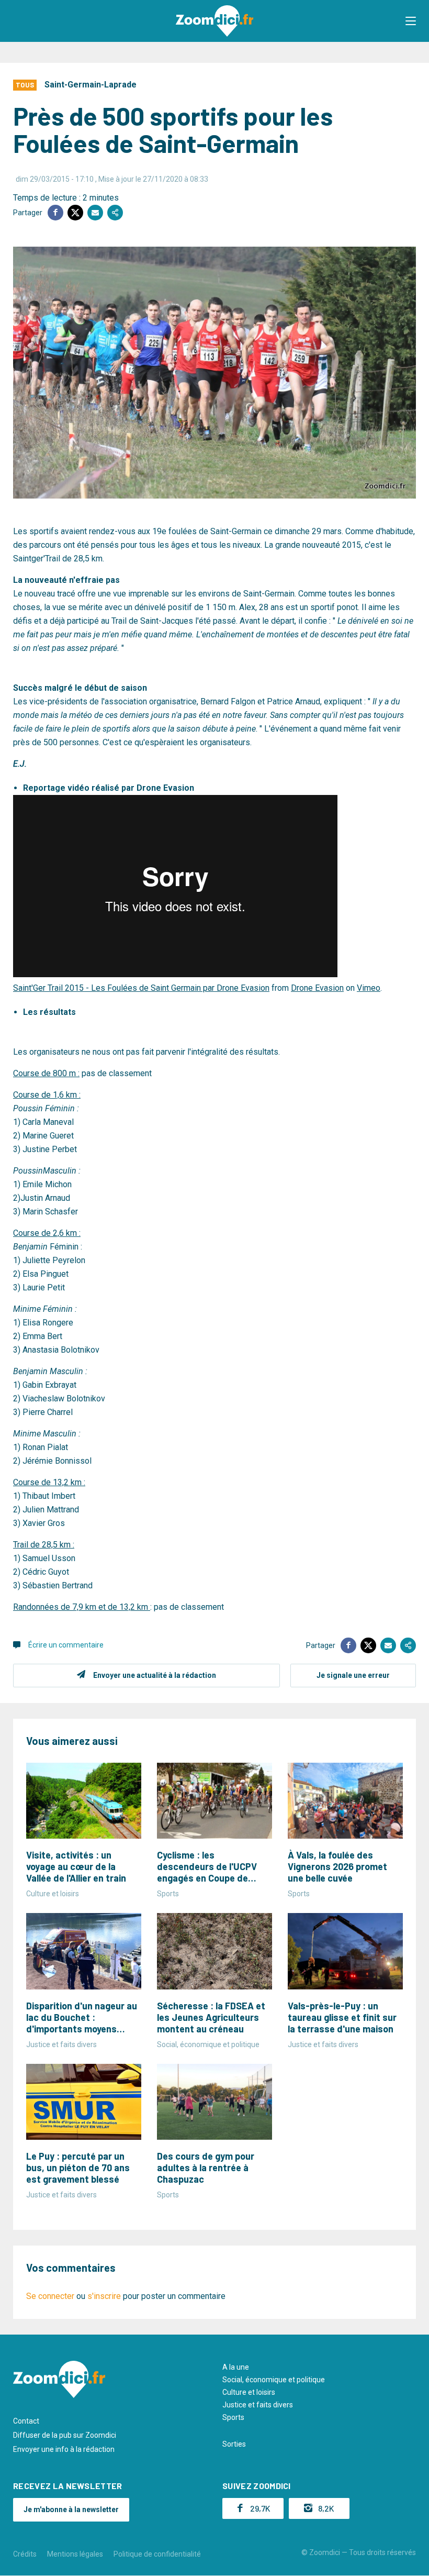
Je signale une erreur (353, 1675)
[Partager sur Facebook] (55, 213)
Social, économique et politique (274, 2380)
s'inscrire (104, 2296)
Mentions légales (75, 2554)
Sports (233, 2417)
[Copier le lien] (115, 213)
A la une (236, 2367)
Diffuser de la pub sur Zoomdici (65, 2435)
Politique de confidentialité (157, 2554)
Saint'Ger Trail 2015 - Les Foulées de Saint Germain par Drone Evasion (141, 988)
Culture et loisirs (249, 2392)
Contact (26, 2421)
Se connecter (50, 2296)
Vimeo (369, 988)
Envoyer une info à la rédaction (64, 2449)
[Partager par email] (95, 213)
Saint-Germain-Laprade (91, 85)
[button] (411, 21)
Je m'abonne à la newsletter (71, 2509)
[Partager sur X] (75, 213)
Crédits (25, 2554)
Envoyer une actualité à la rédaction (155, 1675)
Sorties (234, 2444)
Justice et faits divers (258, 2405)
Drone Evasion (317, 988)
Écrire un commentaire (66, 1645)
